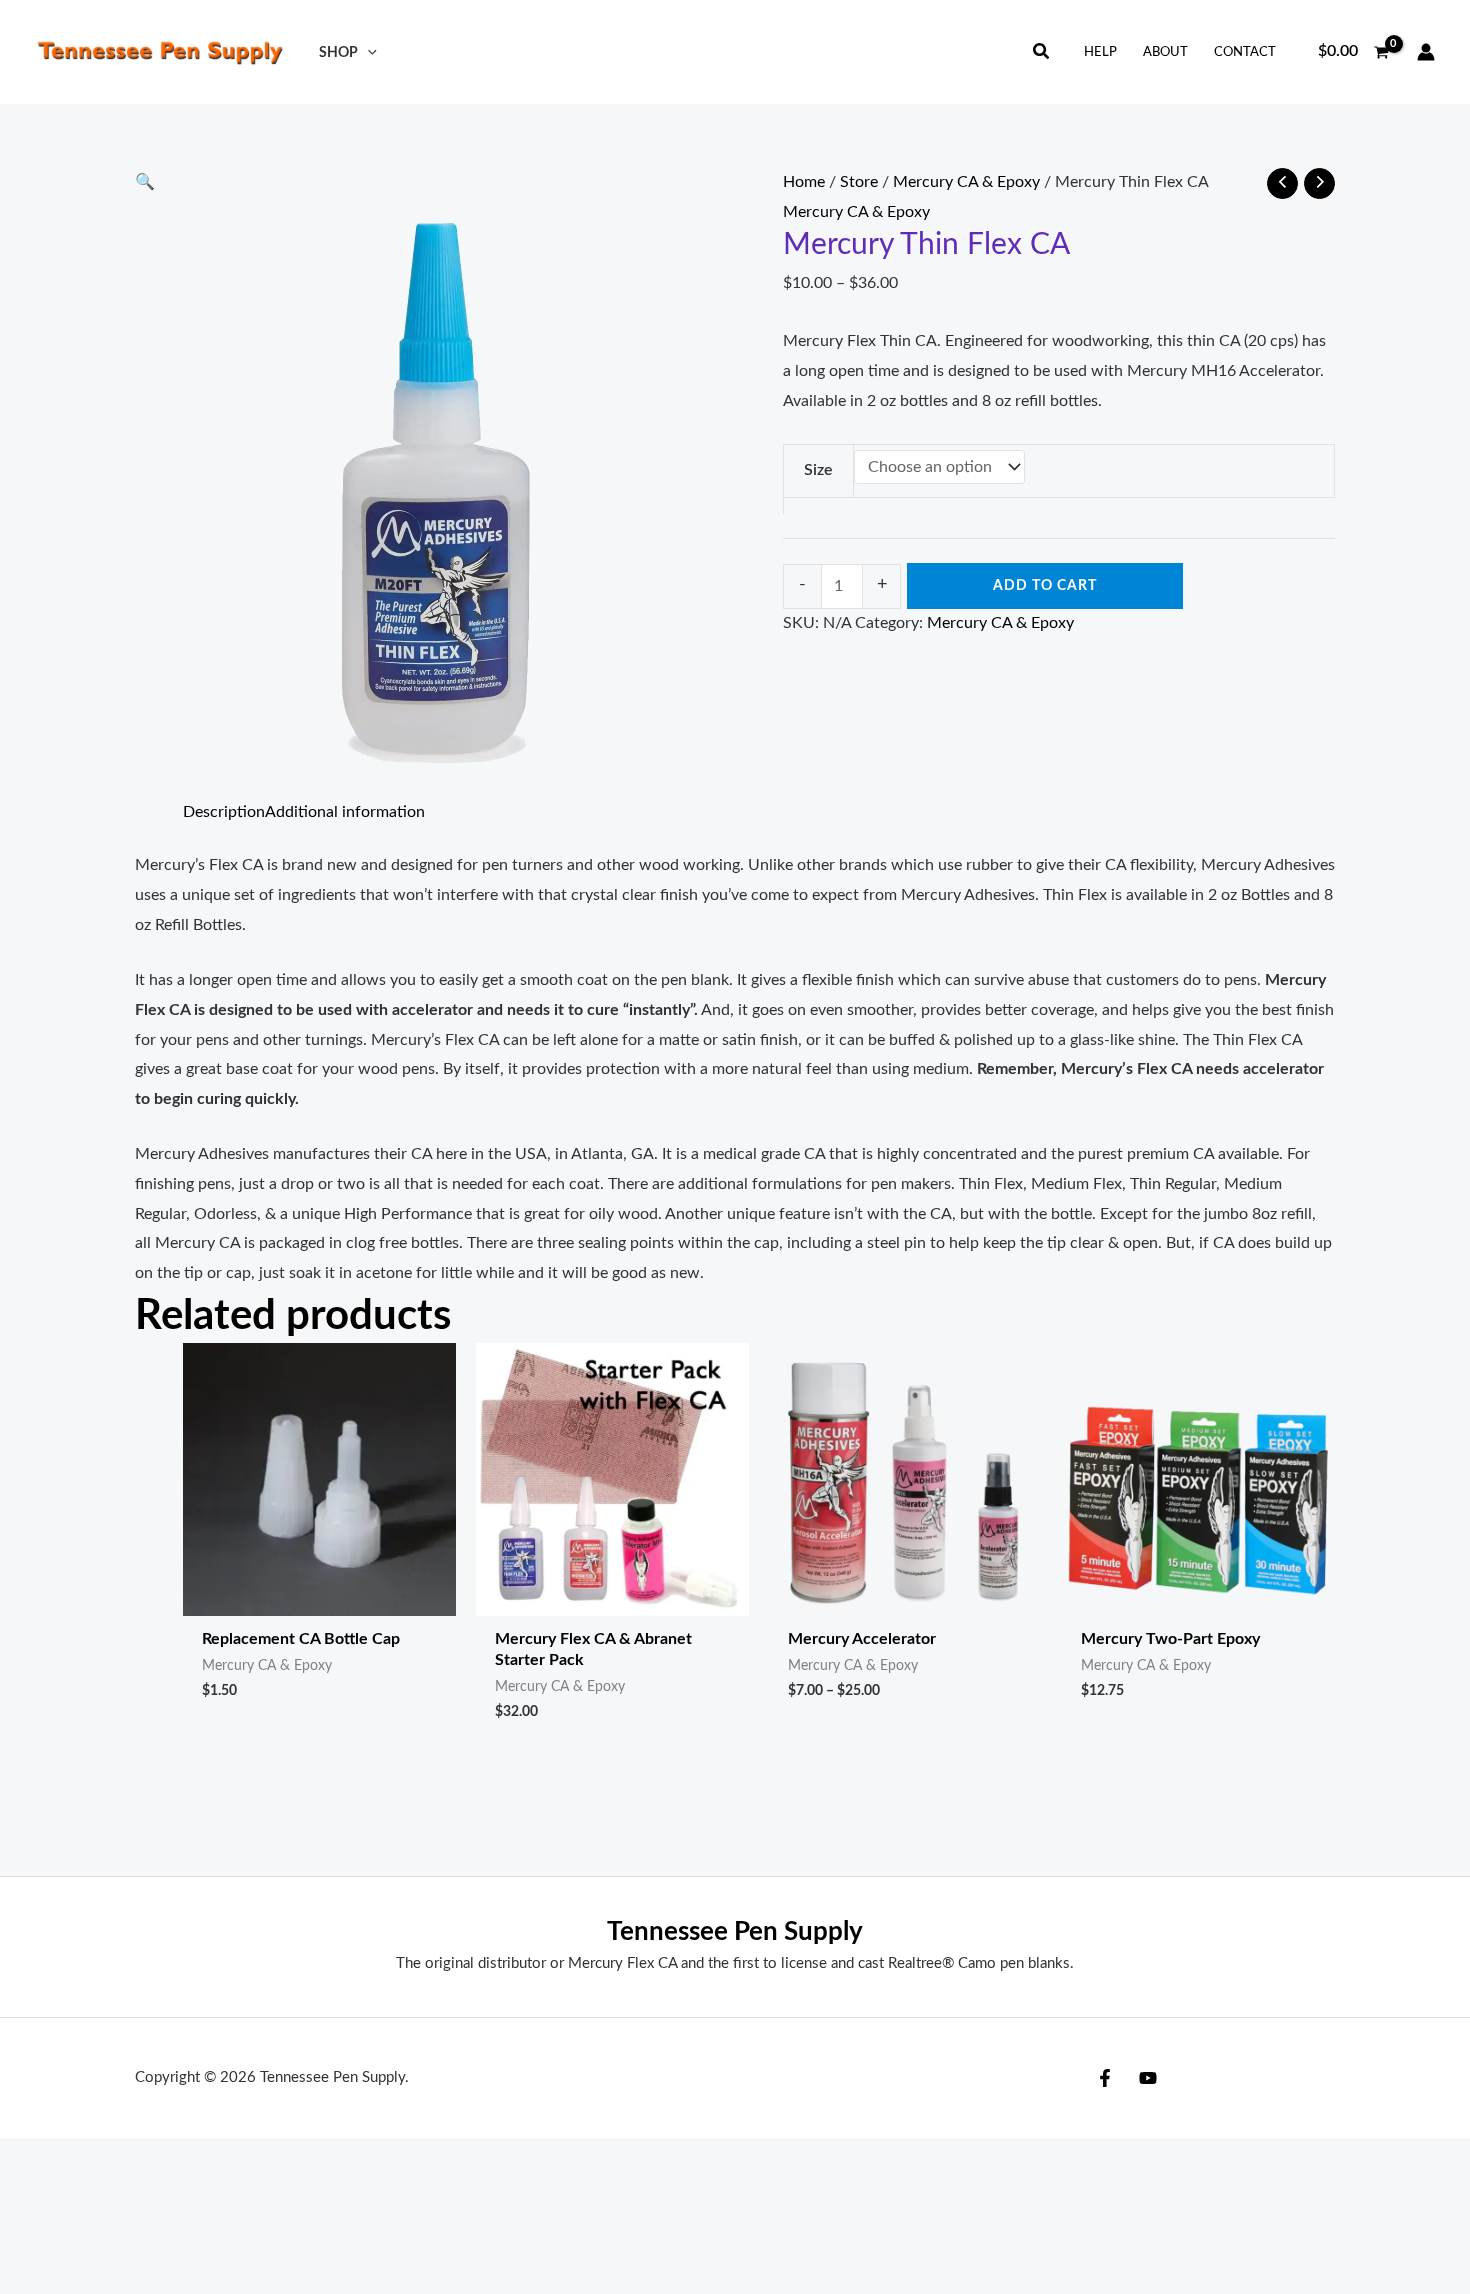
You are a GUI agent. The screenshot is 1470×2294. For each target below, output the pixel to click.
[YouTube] (1148, 2078)
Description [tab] (224, 812)
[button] (367, 52)
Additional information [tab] (345, 812)
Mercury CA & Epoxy (966, 182)
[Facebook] (1105, 2078)
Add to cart (1045, 586)
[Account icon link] (1426, 52)
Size (818, 470)
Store (859, 182)
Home (804, 182)
